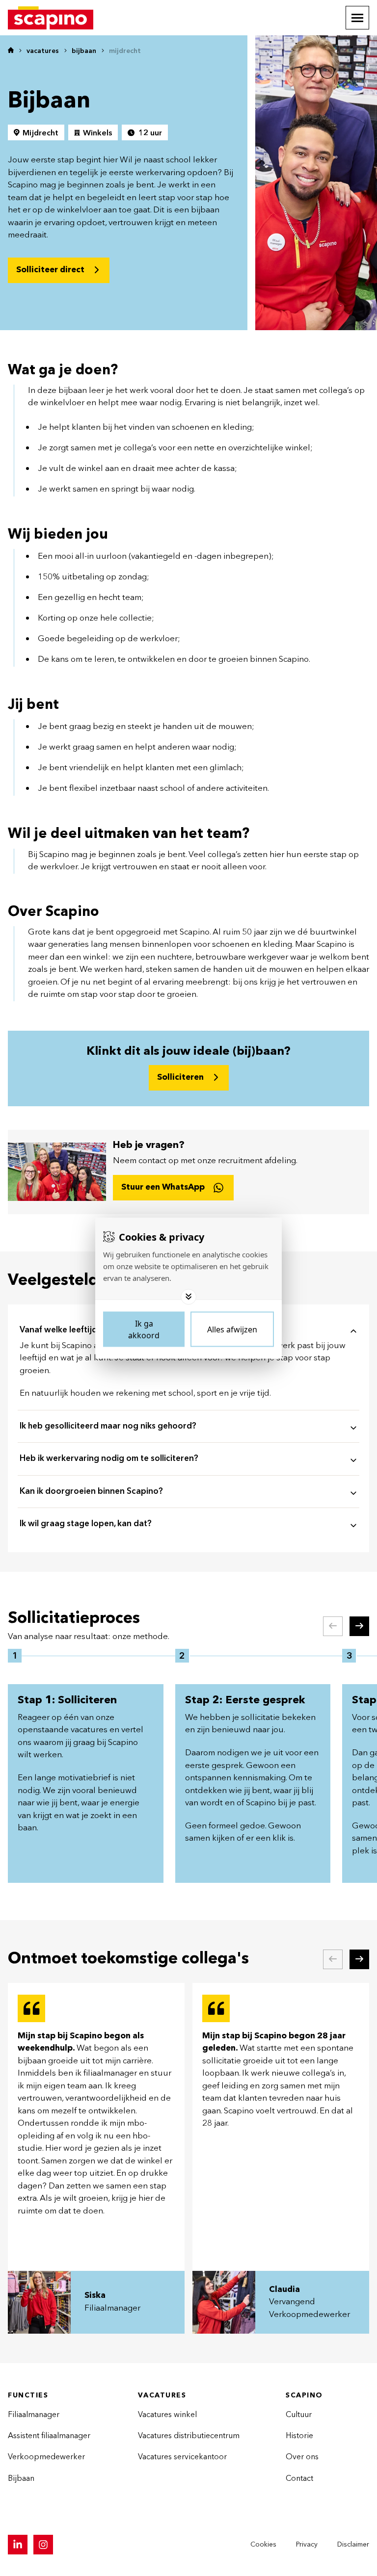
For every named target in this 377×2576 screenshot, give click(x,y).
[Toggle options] (188, 1297)
